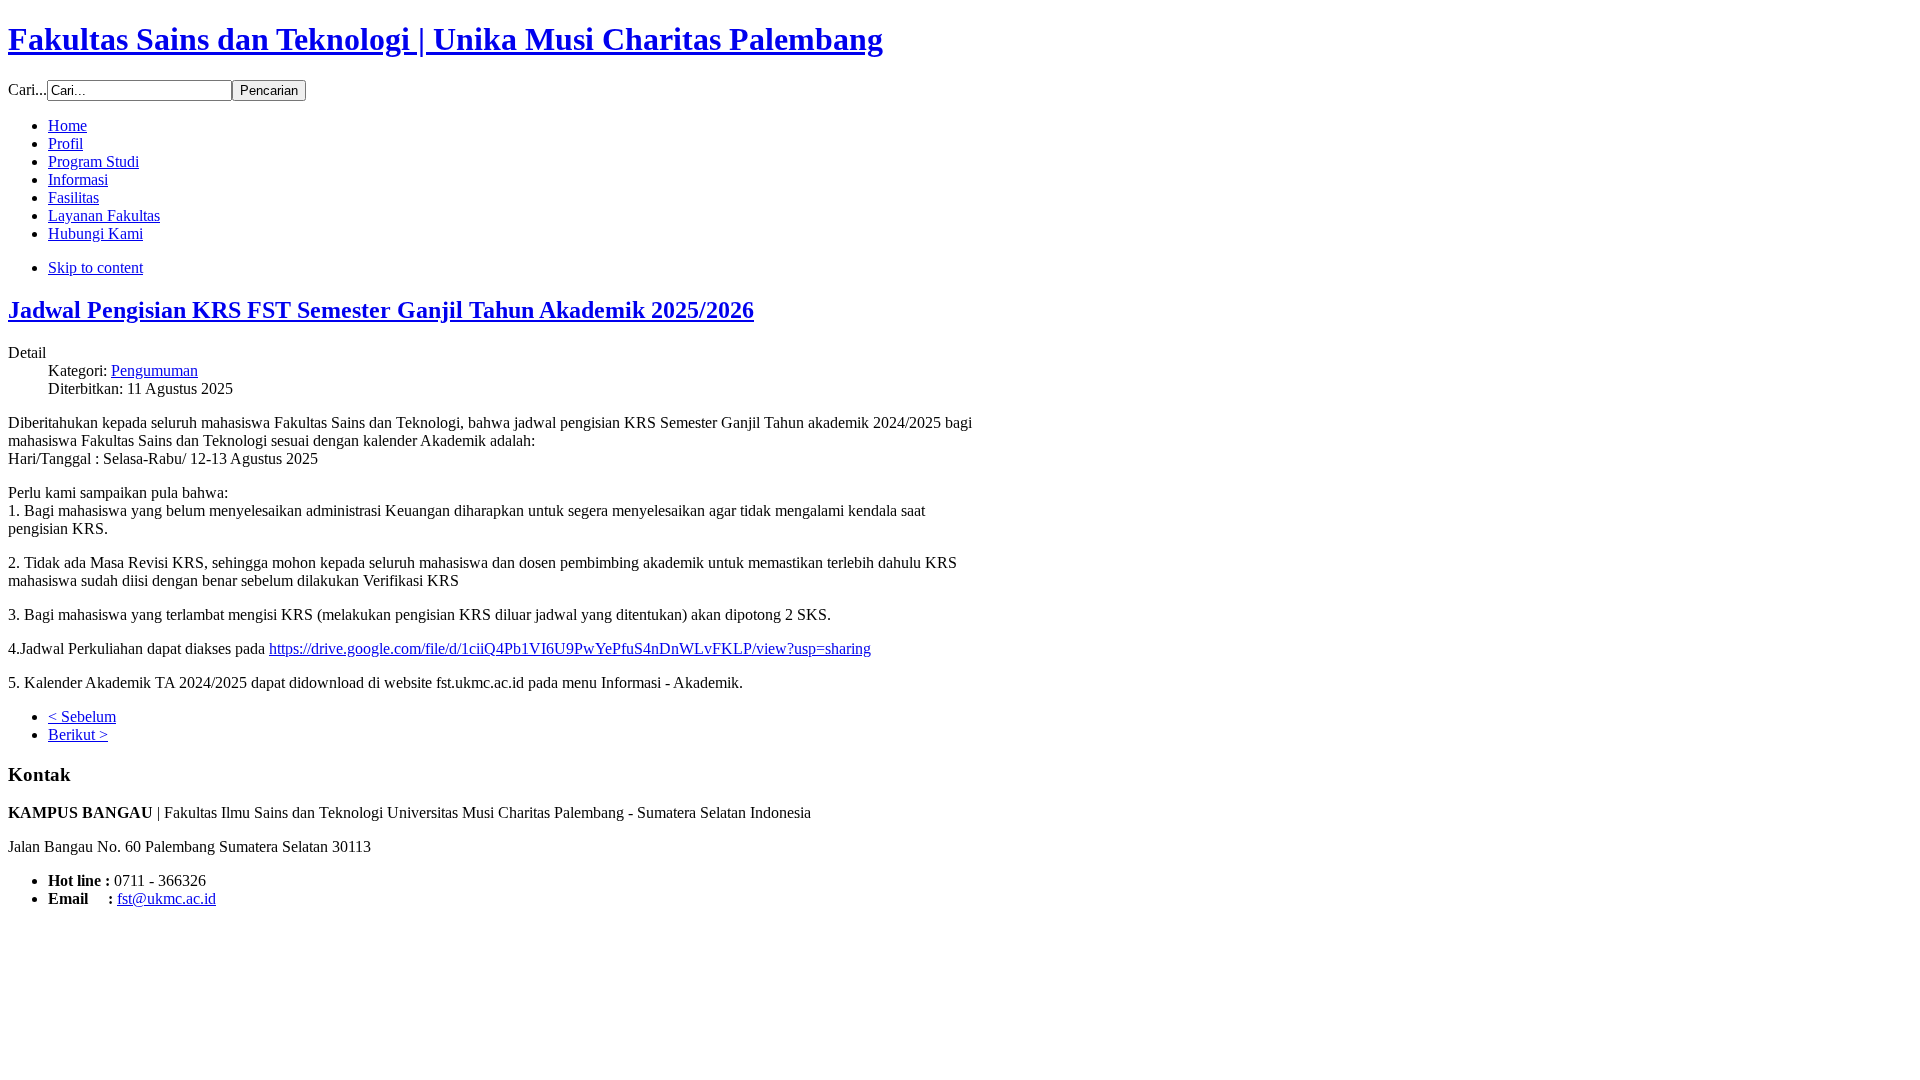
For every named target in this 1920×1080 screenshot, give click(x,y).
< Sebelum (82, 716)
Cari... (27, 89)
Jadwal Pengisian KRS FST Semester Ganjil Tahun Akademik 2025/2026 (381, 310)
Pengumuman (154, 370)
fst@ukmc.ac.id (166, 898)
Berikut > (78, 734)
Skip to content (95, 267)
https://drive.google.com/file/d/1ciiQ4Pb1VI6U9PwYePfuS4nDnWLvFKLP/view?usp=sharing (570, 648)
